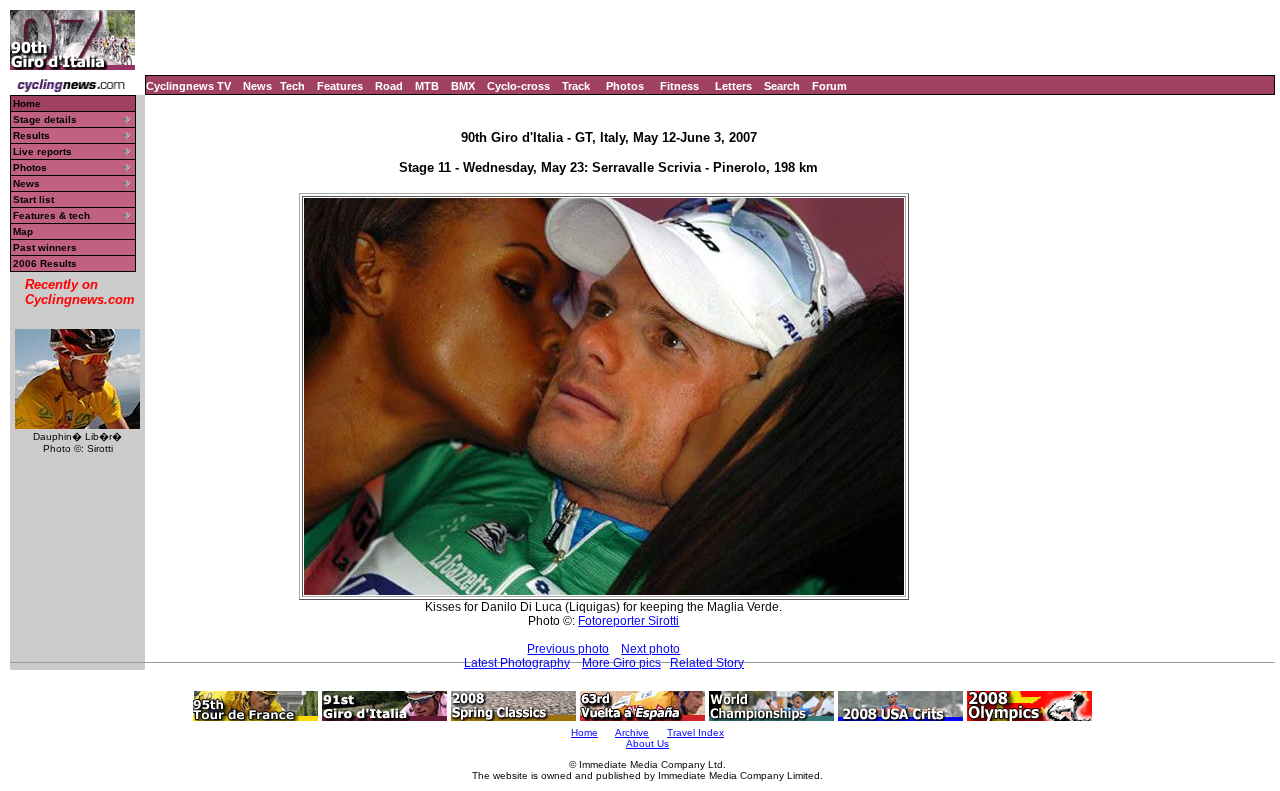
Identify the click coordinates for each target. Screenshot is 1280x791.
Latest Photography (517, 663)
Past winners (45, 247)
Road (389, 86)
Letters (733, 86)
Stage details (45, 119)
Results (31, 135)
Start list (33, 199)
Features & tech (51, 215)
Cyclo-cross (518, 86)
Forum (829, 86)
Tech (292, 86)
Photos (625, 86)
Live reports (42, 151)
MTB (427, 86)
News (257, 86)
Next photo (650, 649)
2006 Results (45, 263)
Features (340, 86)
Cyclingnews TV (188, 86)
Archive (632, 732)
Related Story (707, 663)
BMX (463, 86)
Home (27, 103)
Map (23, 231)
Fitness (679, 86)
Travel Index (695, 732)
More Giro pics (621, 663)
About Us (647, 743)
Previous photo (568, 649)
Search (782, 86)
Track (576, 86)
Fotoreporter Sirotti (628, 621)
